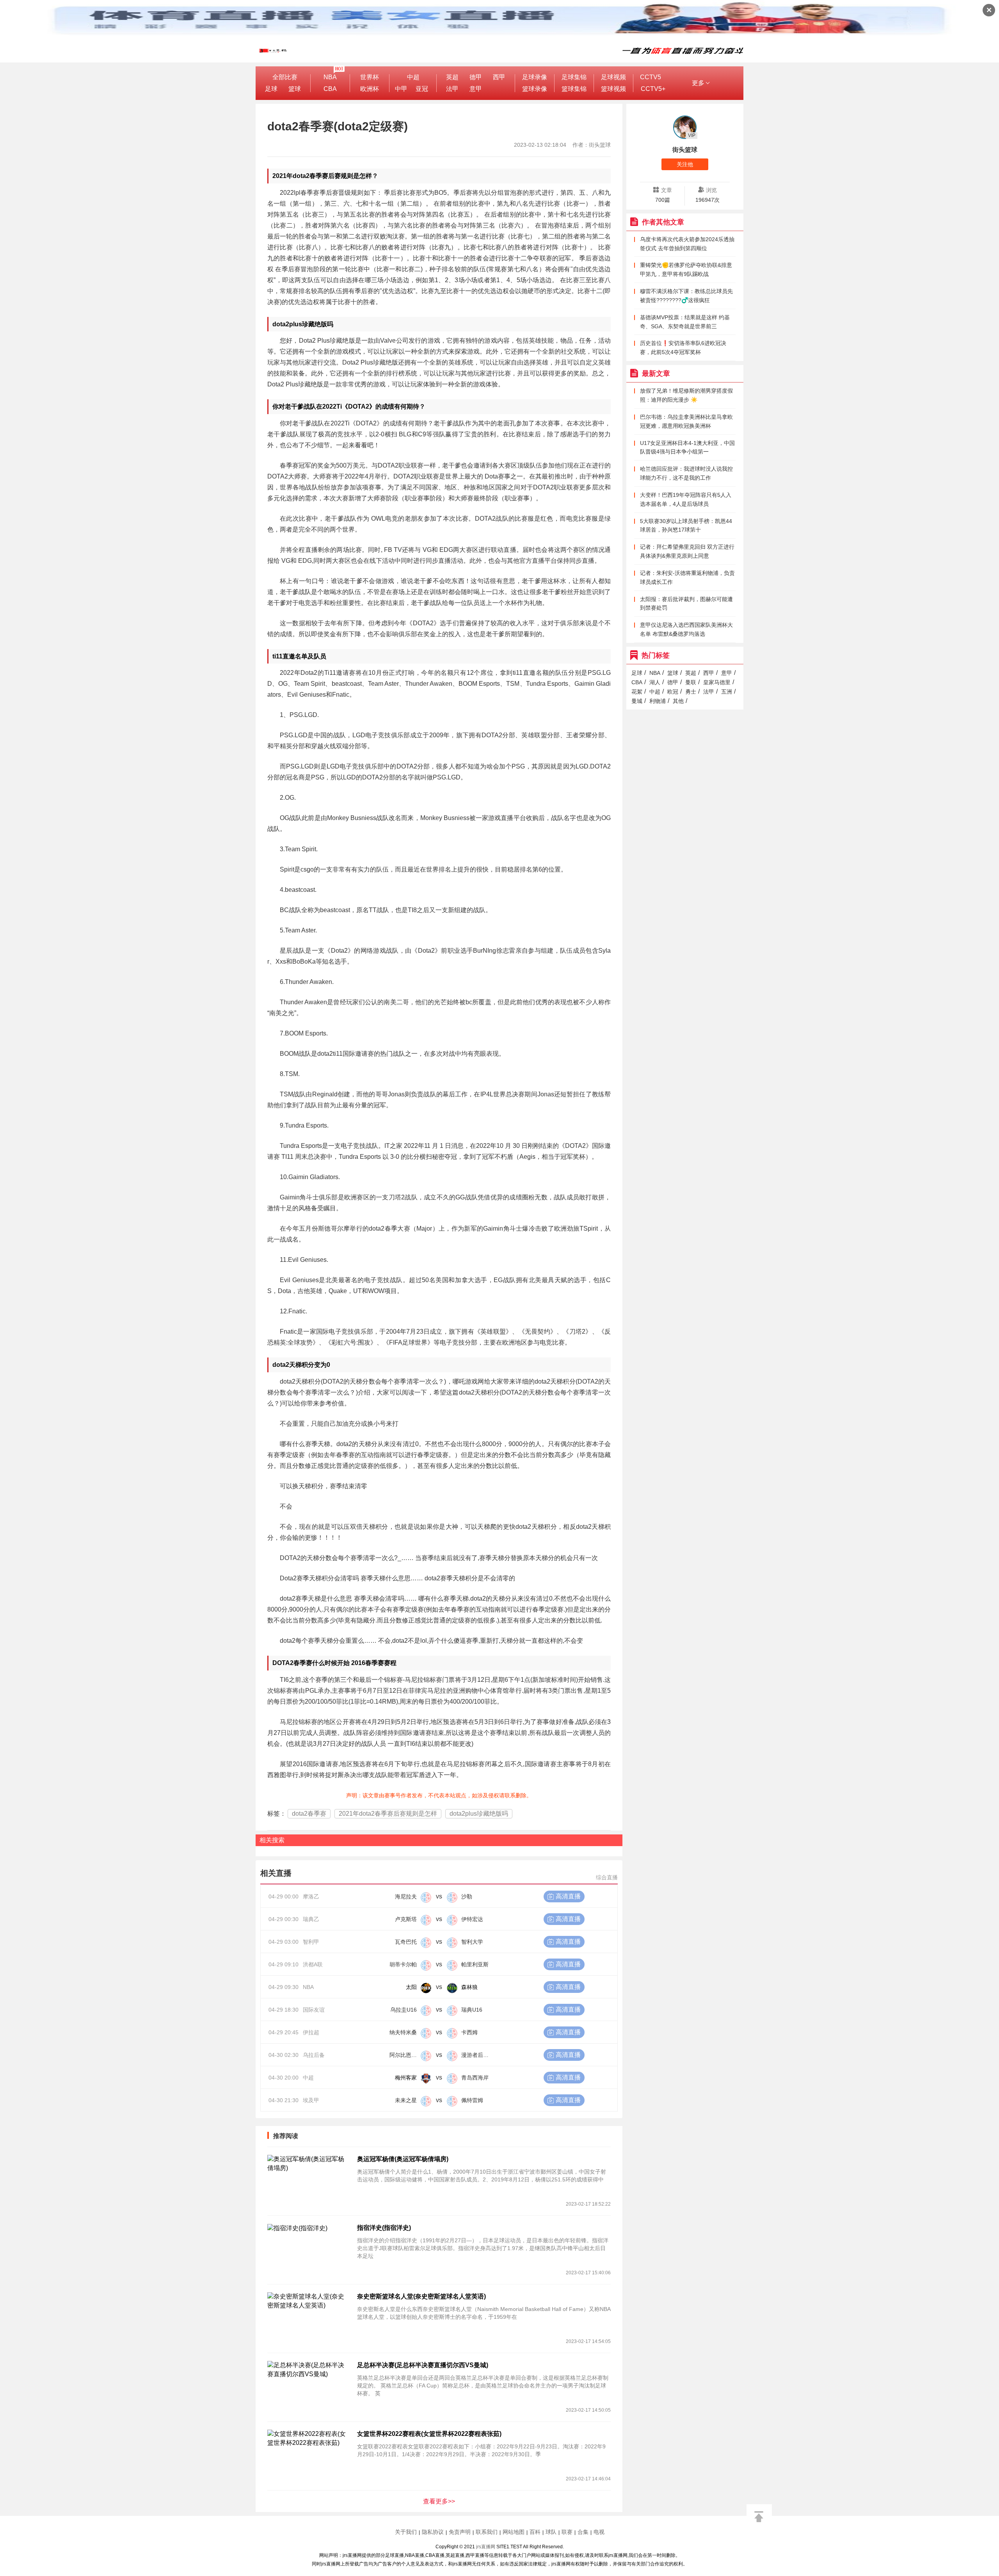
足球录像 (535, 77)
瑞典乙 (311, 1919)
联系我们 (487, 2532)
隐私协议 (433, 2532)
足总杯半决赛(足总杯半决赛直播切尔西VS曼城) (423, 2365)
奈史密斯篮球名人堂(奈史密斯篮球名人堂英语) (421, 2296)
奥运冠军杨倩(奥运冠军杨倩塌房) (403, 2159)
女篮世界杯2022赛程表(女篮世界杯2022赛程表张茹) (429, 2434)
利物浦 (658, 701)
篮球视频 (613, 89)
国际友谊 (314, 2010)
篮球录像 (535, 89)
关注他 (685, 164)
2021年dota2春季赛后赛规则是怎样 (388, 1814)
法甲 (452, 89)
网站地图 (514, 2532)
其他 (678, 701)
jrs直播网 (486, 2547)
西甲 (499, 77)
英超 (452, 77)
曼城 (637, 701)
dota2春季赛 (309, 1814)
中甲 (401, 89)
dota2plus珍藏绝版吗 (479, 1814)
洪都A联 (313, 1964)
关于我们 (406, 2532)
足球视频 (613, 77)
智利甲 (311, 1942)
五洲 (727, 692)
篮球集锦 (574, 89)
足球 (271, 89)
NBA (330, 77)
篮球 (295, 89)
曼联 (691, 682)
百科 (535, 2532)
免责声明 (460, 2532)
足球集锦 (574, 77)
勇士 (691, 692)
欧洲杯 (370, 89)
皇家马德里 (717, 682)
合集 (583, 2532)
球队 (551, 2532)
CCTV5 (651, 77)
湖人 (655, 682)
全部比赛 (285, 77)
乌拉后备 (314, 2055)
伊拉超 (311, 2032)
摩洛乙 (311, 1896)
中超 (413, 77)
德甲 (476, 77)
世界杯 (370, 77)
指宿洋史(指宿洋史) (384, 2228)
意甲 (476, 89)
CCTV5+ (653, 89)
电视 (599, 2532)
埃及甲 (311, 2100)
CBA (330, 89)
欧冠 (673, 692)
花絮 (637, 692)
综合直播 (607, 1877)
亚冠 (422, 89)
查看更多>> (439, 2501)
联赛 (567, 2532)
